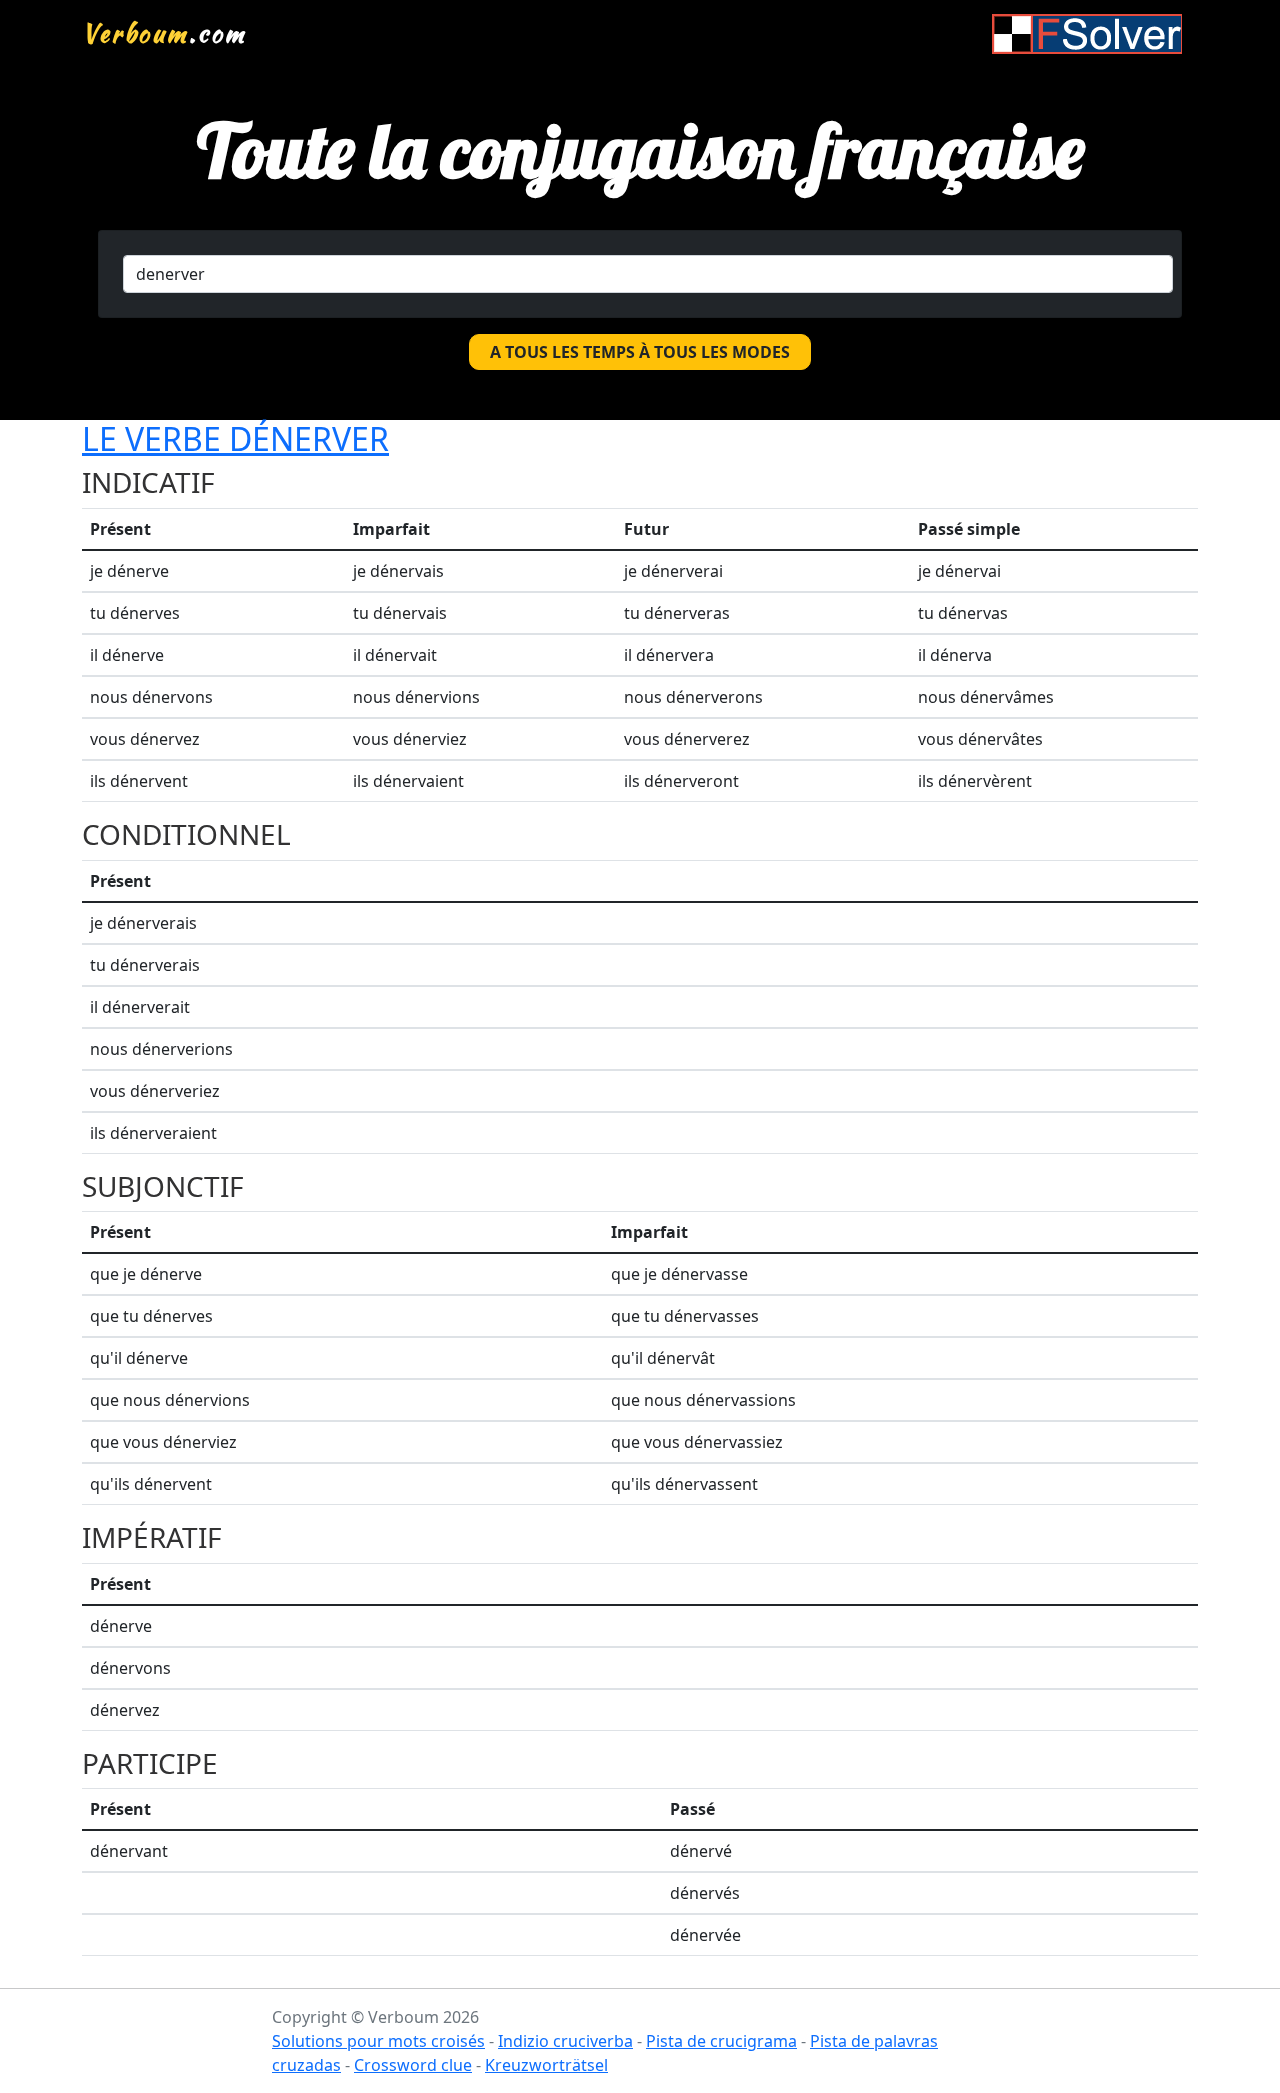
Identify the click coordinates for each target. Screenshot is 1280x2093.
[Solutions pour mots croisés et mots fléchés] (1087, 33)
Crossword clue (413, 2065)
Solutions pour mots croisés (378, 2041)
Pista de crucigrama (721, 2041)
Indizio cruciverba (565, 2041)
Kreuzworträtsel (546, 2065)
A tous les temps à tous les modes (640, 352)
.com (164, 33)
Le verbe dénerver (235, 438)
